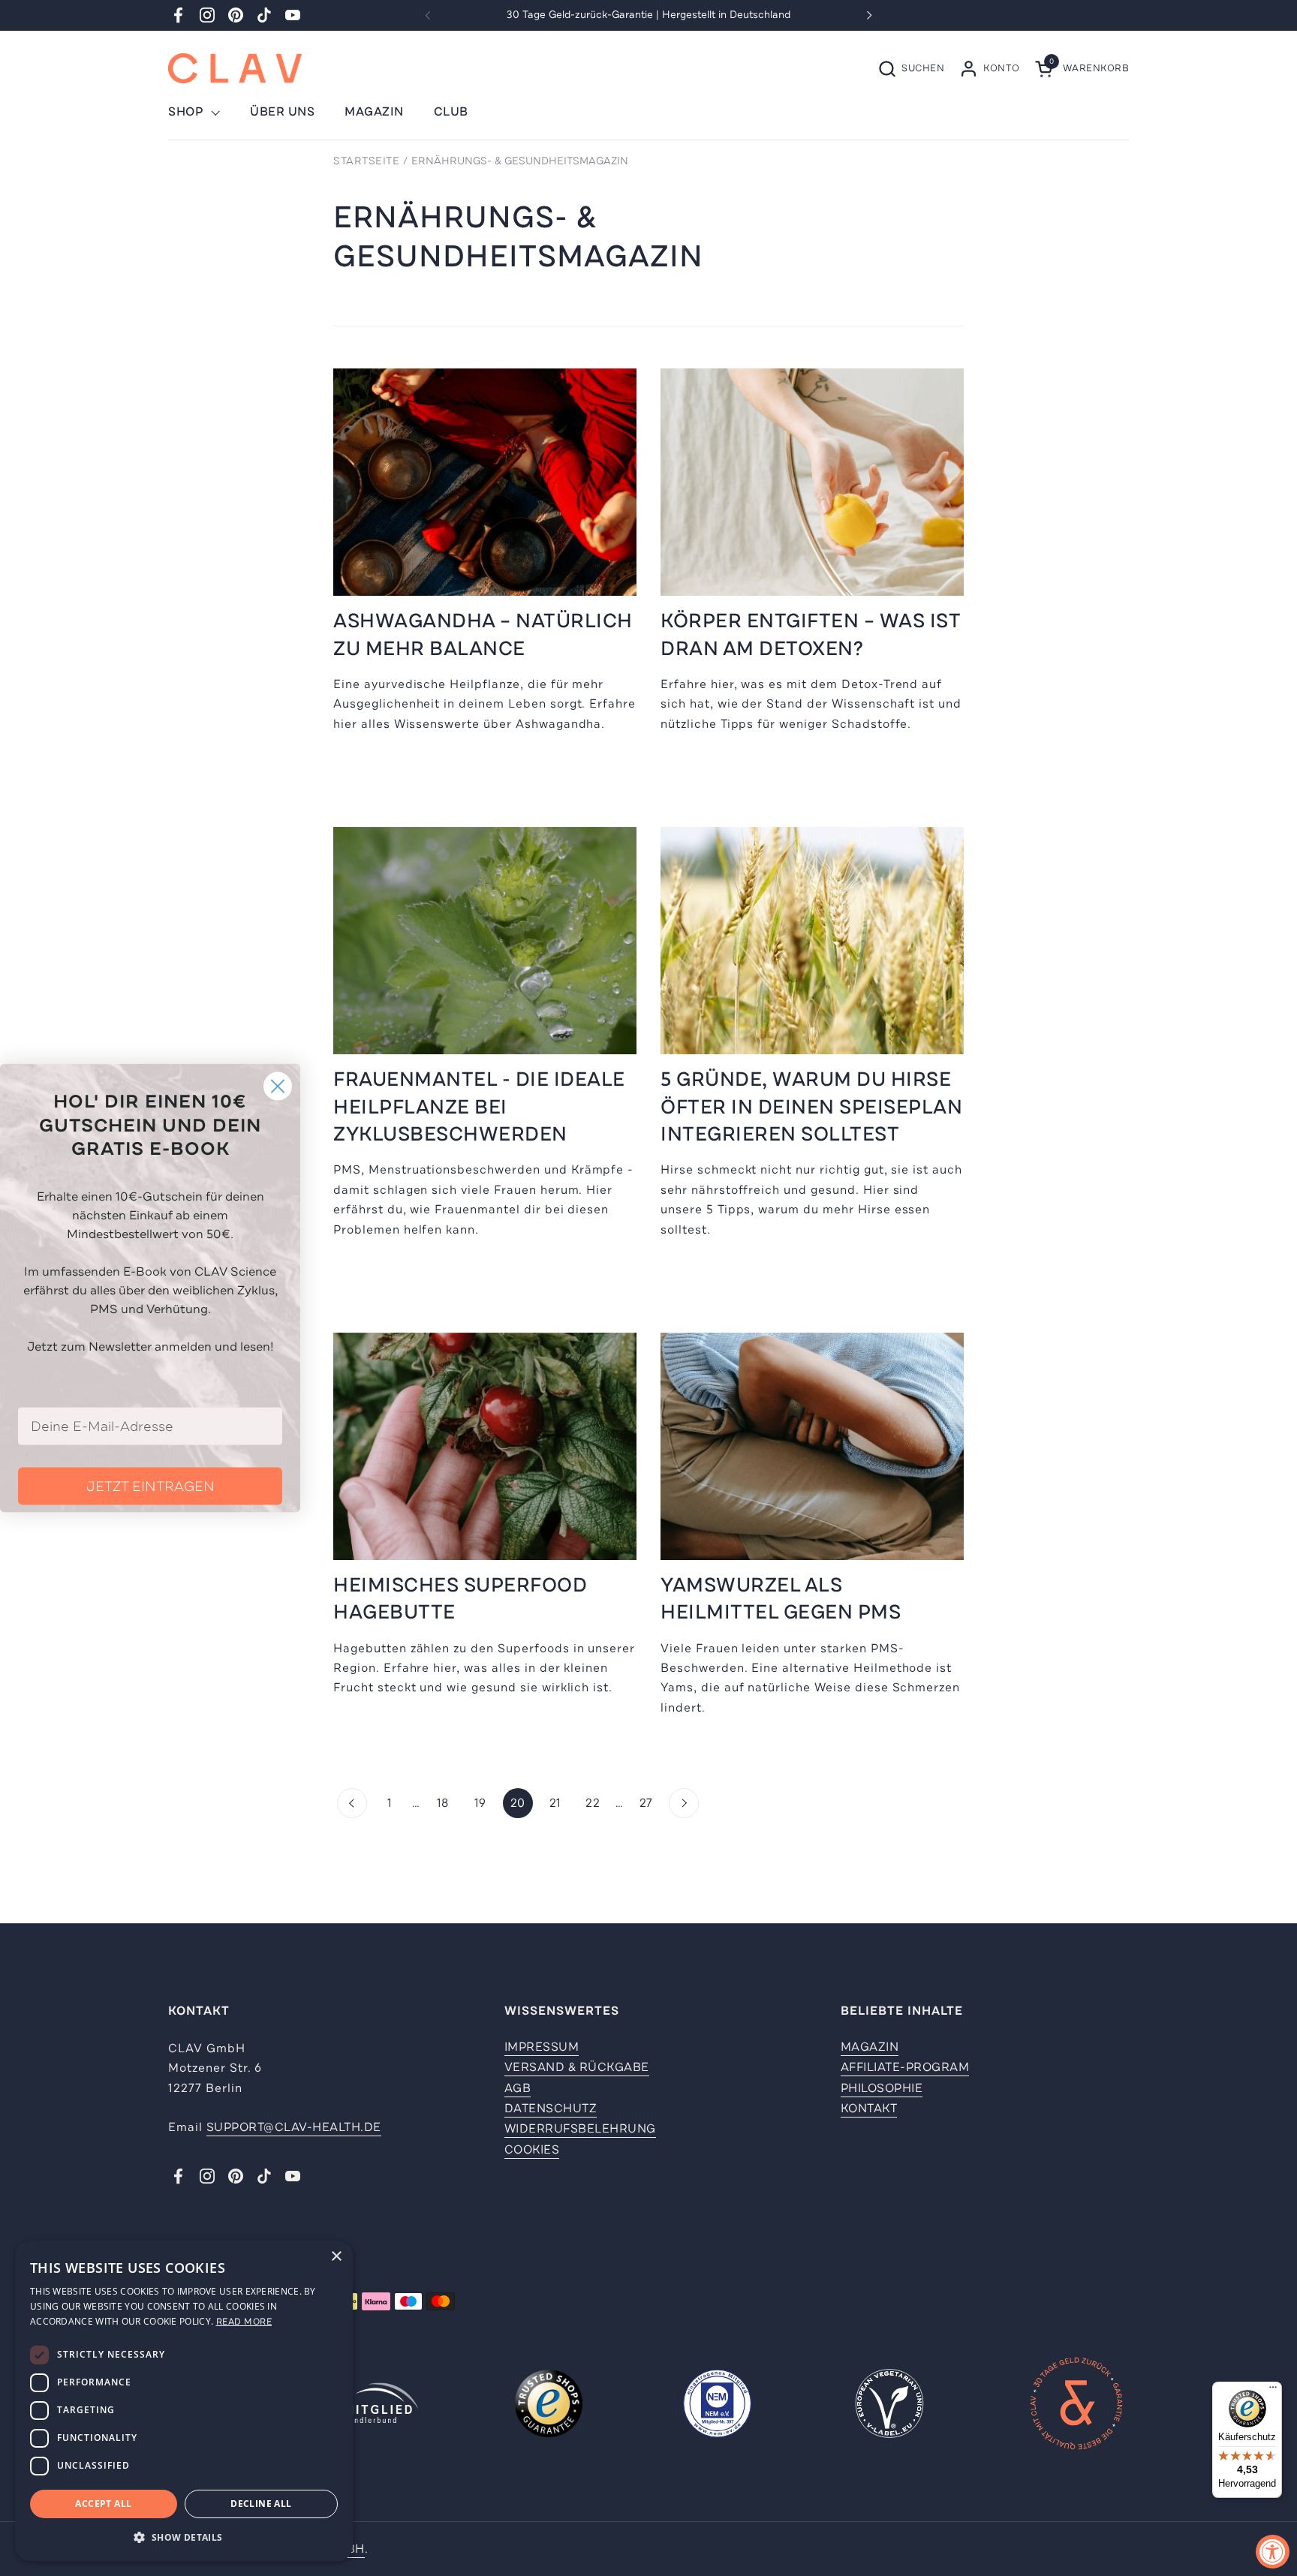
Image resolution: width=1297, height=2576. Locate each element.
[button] (911, 69)
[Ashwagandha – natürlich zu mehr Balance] (485, 482)
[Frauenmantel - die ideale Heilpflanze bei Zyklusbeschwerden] (485, 941)
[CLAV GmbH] (235, 68)
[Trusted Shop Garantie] (549, 2406)
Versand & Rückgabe (577, 2067)
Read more (244, 2322)
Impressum (542, 2047)
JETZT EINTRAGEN (150, 1486)
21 (560, 1803)
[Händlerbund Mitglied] (381, 2406)
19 (485, 1803)
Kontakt (869, 2109)
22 (597, 1803)
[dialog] (184, 2401)
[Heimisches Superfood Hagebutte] (485, 1446)
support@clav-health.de (294, 2127)
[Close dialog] (278, 1086)
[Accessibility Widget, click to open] (1273, 2552)
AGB (518, 2088)
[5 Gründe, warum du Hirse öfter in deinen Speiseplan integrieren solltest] (812, 941)
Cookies (532, 2150)
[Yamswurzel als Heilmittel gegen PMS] (812, 1446)
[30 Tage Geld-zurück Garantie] (1076, 2406)
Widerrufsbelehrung (580, 2129)
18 (447, 1803)
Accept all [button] (103, 2504)
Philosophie (882, 2088)
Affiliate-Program (905, 2067)
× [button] (336, 2257)
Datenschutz (551, 2109)
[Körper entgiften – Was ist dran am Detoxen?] (812, 482)
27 (650, 1803)
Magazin (870, 2047)
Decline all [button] (261, 2504)
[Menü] (1273, 2391)
